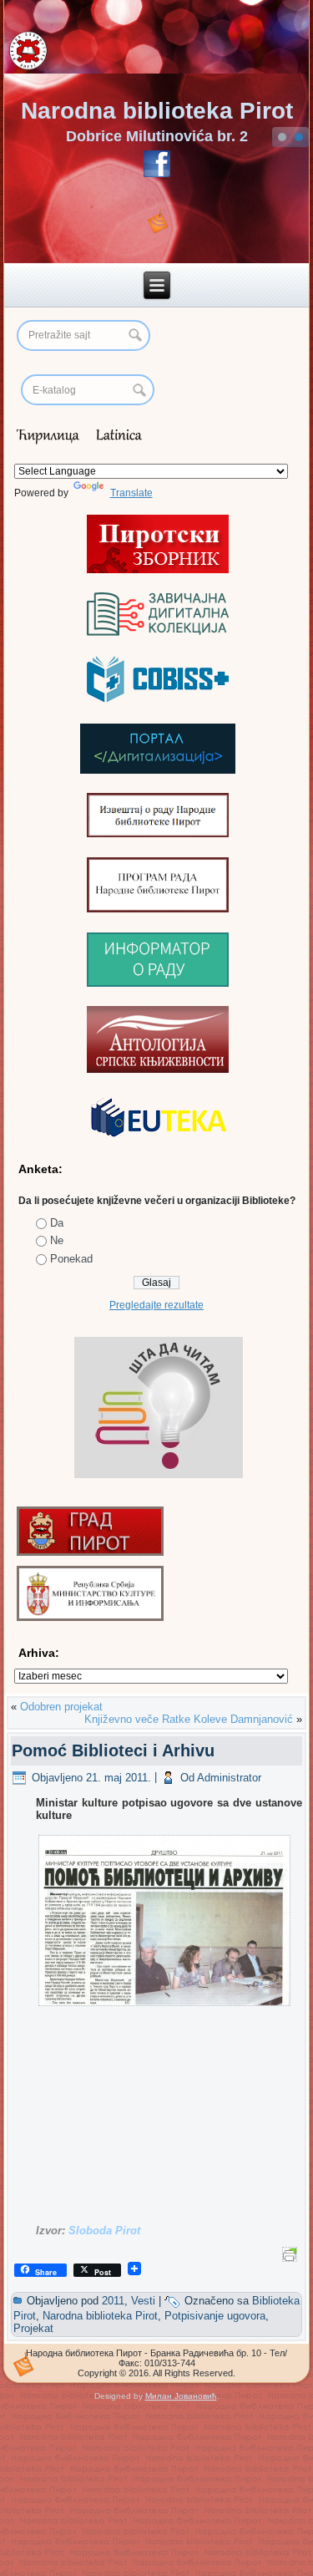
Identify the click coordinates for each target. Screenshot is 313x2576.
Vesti (143, 2301)
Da (57, 1223)
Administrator (229, 1778)
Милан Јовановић (181, 2396)
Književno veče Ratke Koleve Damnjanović (189, 1719)
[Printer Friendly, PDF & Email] (292, 2253)
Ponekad (71, 1259)
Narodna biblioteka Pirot (157, 111)
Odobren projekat (61, 1707)
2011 (113, 2301)
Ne (57, 1240)
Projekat (33, 2328)
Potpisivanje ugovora (215, 2316)
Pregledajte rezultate (156, 1305)
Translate (131, 493)
